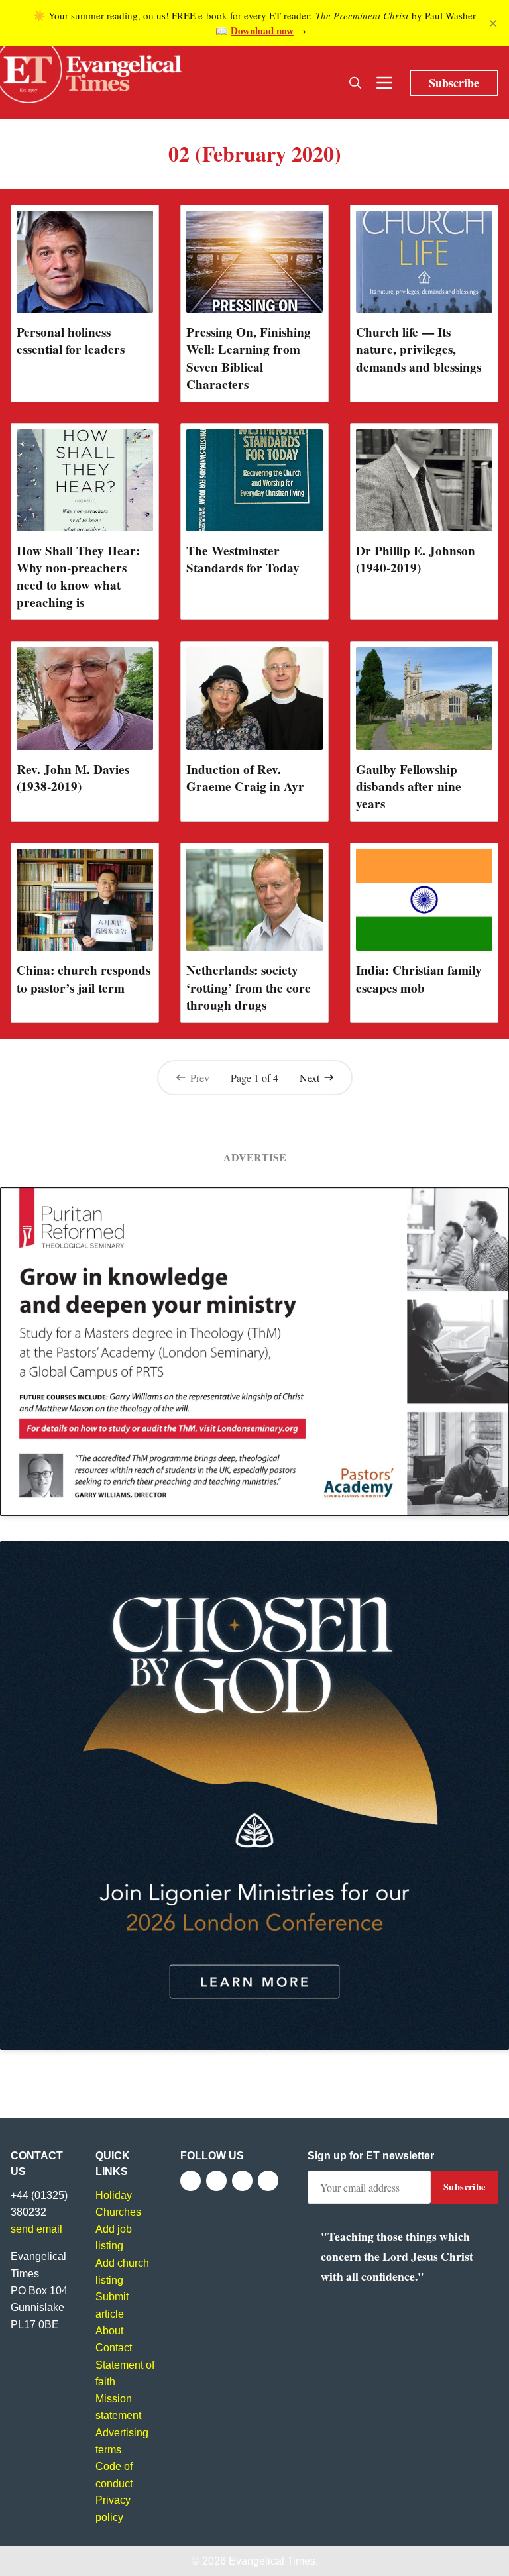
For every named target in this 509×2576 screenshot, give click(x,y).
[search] (355, 83)
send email (36, 2229)
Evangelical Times (272, 2561)
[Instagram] (242, 2181)
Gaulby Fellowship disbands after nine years (409, 786)
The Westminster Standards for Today (243, 559)
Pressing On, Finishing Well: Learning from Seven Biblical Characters (249, 358)
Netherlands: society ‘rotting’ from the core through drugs (249, 987)
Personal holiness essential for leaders (71, 341)
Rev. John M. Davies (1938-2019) (73, 778)
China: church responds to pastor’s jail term (84, 979)
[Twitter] (216, 2181)
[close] (493, 23)
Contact (114, 2348)
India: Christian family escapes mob (419, 979)
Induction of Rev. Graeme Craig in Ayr (245, 778)
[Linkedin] (268, 2181)
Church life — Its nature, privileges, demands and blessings (419, 349)
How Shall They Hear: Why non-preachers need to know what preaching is (78, 576)
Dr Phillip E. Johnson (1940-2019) (416, 559)
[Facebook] (191, 2181)
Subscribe (454, 83)
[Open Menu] (384, 83)
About (109, 2331)
